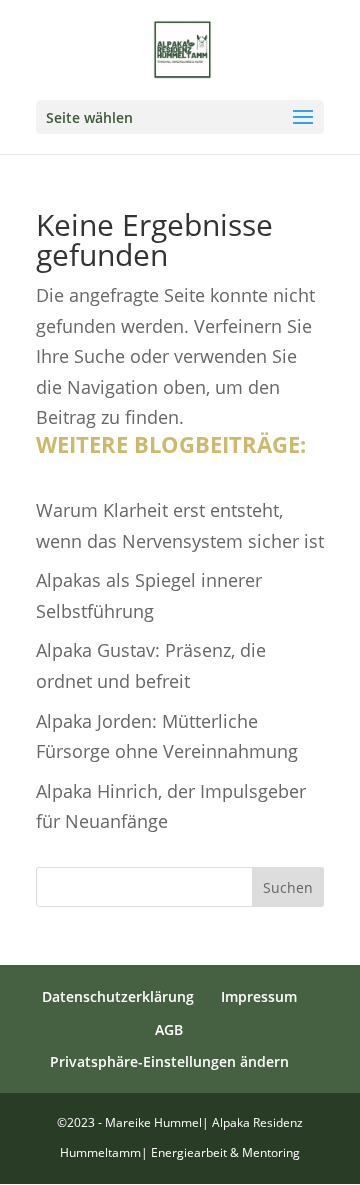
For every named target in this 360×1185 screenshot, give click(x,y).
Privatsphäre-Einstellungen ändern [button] (169, 1061)
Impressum (259, 996)
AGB (169, 1029)
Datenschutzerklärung (118, 996)
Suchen (288, 887)
